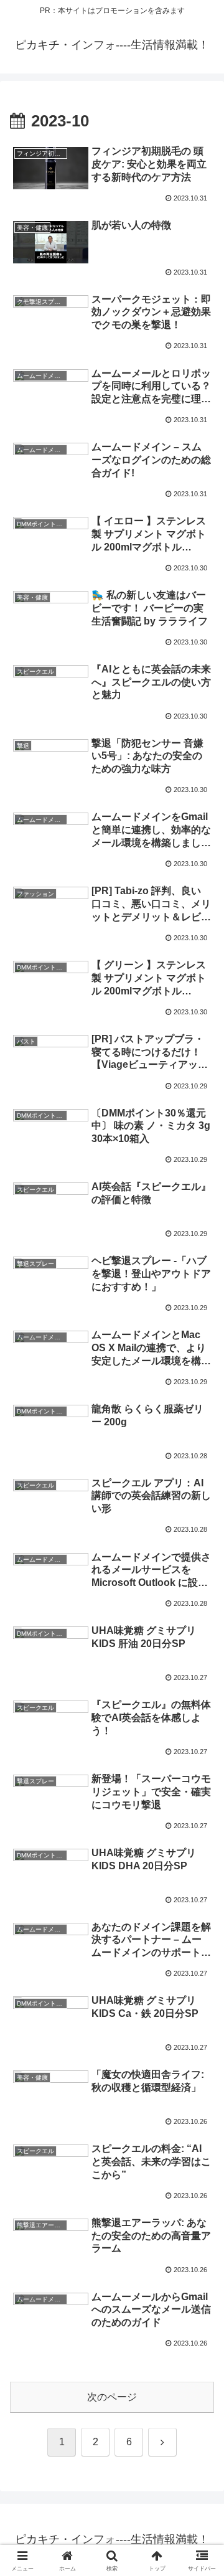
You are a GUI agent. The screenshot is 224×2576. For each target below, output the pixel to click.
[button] (200, 1894)
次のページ (112, 2397)
